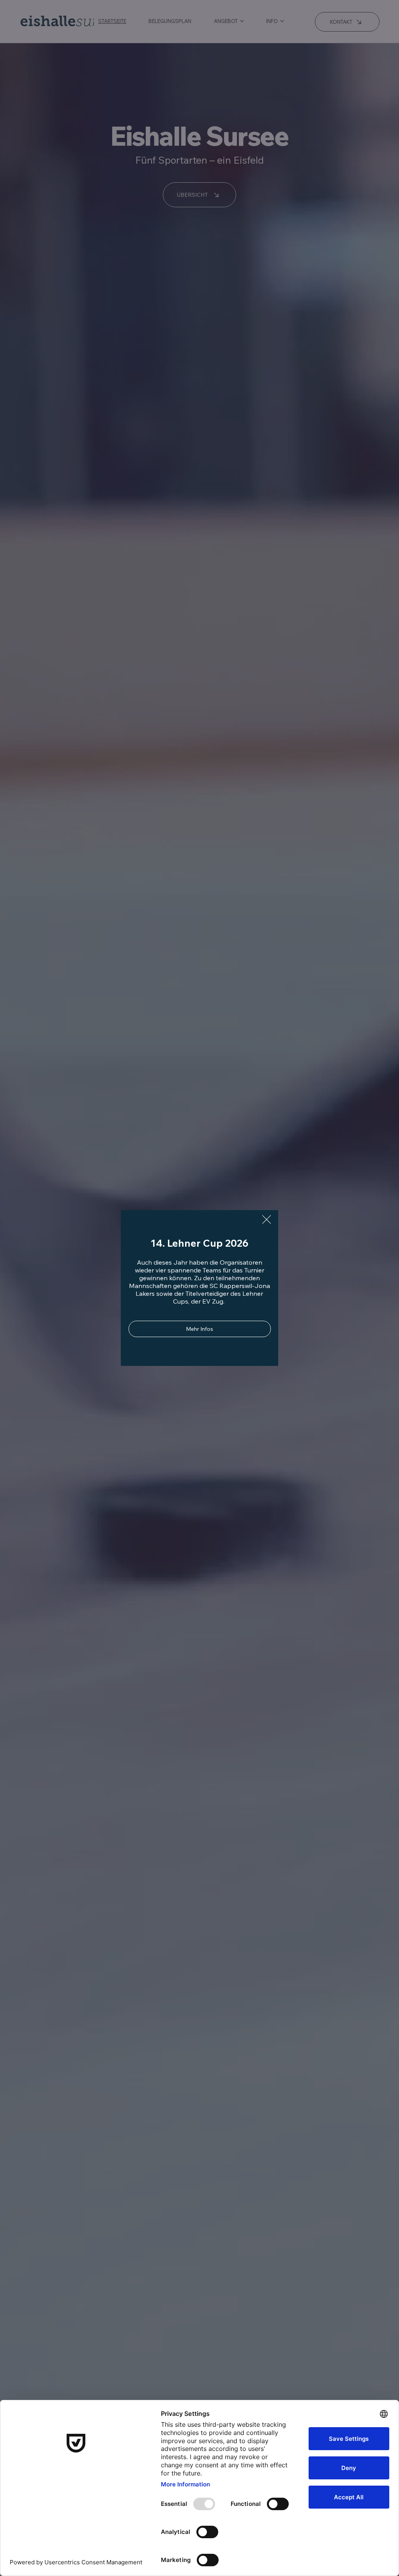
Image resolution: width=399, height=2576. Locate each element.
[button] (267, 1220)
